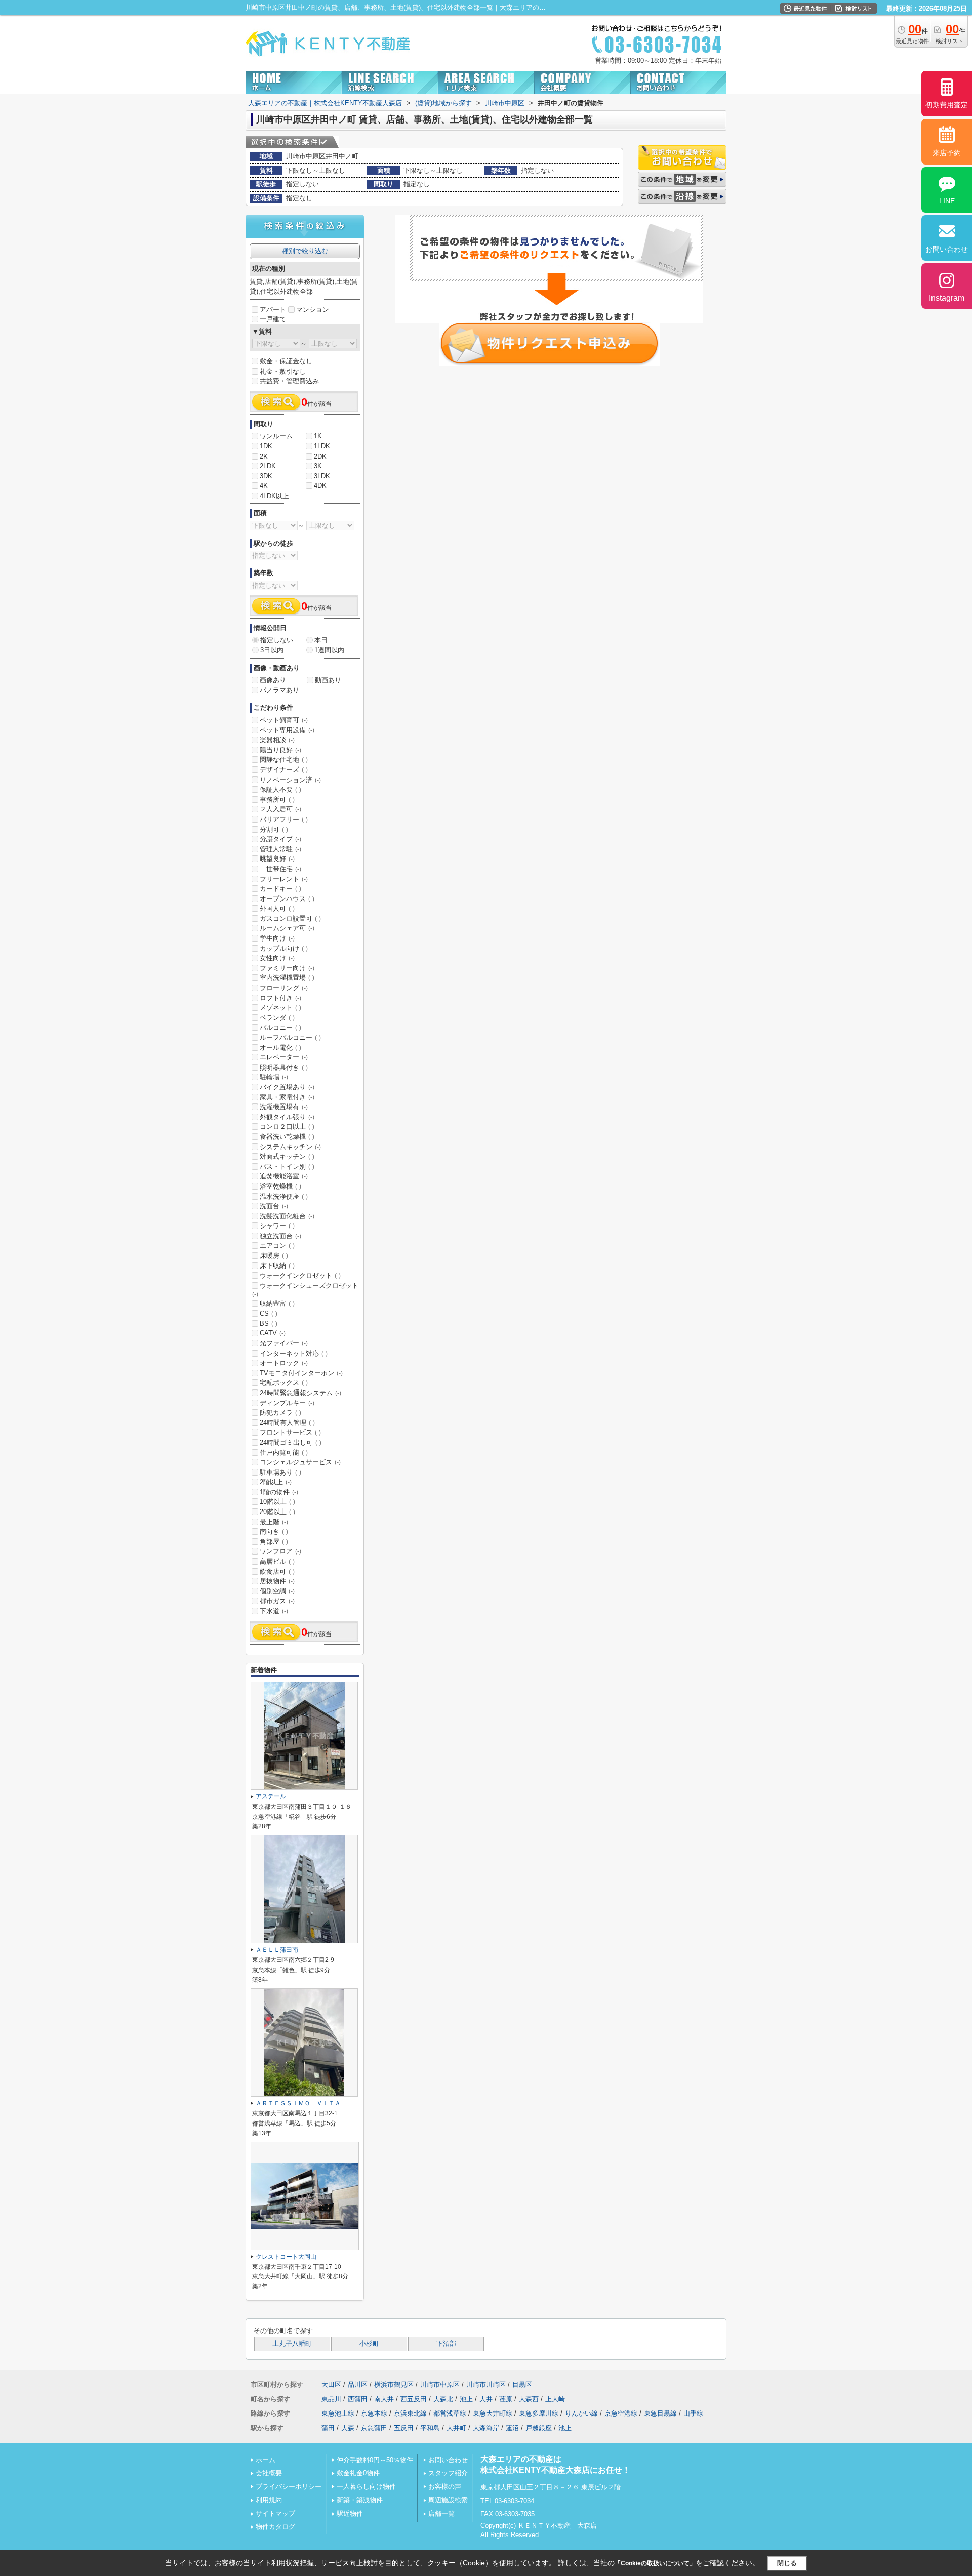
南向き (274, 1531)
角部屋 (274, 1542)
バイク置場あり (287, 1087)
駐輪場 (274, 1077)
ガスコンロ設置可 (290, 918)
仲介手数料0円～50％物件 (375, 2460)
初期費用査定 (947, 105)
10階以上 (277, 1502)
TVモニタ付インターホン (301, 1373)
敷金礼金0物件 (358, 2473)
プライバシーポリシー (289, 2487)
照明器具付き (284, 1067)
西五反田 (414, 2399)
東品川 (331, 2399)
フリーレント (284, 879)
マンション (313, 310)
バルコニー (280, 1027)
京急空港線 (621, 2413)
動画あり (328, 680)
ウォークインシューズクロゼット (305, 1290)
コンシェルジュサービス (300, 1462)
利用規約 (269, 2500)
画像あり (273, 680)
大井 (486, 2399)
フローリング (284, 988)
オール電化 (280, 1048)
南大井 (384, 2399)
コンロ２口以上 (287, 1127)
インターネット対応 (294, 1353)
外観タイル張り (287, 1117)
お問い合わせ (448, 2460)
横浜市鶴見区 (394, 2384)
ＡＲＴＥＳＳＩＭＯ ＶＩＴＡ (298, 2103)
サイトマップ (275, 2513)
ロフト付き (280, 998)
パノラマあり (279, 690)
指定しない (277, 640)
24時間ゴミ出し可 (291, 1442)
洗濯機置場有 (284, 1107)
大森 (348, 2428)
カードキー (280, 889)
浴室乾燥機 (280, 1186)
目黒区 (522, 2384)
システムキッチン (290, 1147)
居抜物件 (277, 1581)
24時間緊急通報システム (300, 1393)
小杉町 (369, 2344)
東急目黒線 (660, 2413)
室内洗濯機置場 (287, 978)
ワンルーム (276, 436)
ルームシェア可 (287, 928)
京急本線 (374, 2413)
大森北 (443, 2399)
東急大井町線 (493, 2413)
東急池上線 (338, 2413)
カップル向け (284, 948)
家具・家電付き (287, 1097)
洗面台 (274, 1206)
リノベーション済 (290, 780)
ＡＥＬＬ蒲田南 (277, 1950)
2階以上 (276, 1482)
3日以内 (272, 650)
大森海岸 (486, 2428)
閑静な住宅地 (284, 760)
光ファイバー (284, 1343)
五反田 (404, 2428)
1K (318, 436)
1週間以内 (329, 650)
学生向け (277, 938)
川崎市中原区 (440, 2384)
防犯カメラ (280, 1413)
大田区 (331, 2384)
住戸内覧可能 (284, 1453)
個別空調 (277, 1591)
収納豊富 (277, 1304)
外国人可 (277, 908)
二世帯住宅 (280, 869)
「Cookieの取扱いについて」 (655, 2563)
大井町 (456, 2428)
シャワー (277, 1226)
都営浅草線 (450, 2413)
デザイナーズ (284, 770)
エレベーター (284, 1057)
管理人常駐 (280, 849)
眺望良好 (277, 859)
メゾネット (280, 1008)
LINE (947, 201)
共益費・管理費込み (289, 381)
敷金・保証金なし (286, 361)
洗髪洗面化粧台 (287, 1216)
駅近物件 (350, 2513)
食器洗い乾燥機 (287, 1137)
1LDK (322, 446)
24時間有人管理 (287, 1423)
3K (318, 466)
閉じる (787, 2563)
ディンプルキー (287, 1403)
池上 (466, 2399)
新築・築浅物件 (360, 2500)
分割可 (274, 829)
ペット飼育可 (284, 720)
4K (264, 486)
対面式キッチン (287, 1156)
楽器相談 (277, 740)
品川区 (358, 2384)
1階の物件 (279, 1492)
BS (269, 1323)
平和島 (430, 2428)
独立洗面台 (280, 1236)
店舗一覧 (441, 2513)
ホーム (266, 2460)
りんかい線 (581, 2413)
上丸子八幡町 (292, 2344)
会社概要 (269, 2473)
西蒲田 (358, 2399)
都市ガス (277, 1601)
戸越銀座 (539, 2428)
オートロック (284, 1363)
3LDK (322, 476)
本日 (321, 640)
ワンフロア (280, 1551)
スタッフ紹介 (448, 2473)
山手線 (693, 2413)
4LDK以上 (274, 496)
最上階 (274, 1522)
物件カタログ (275, 2527)
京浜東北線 (410, 2413)
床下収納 (277, 1266)
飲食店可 (277, 1571)
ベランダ (277, 1018)
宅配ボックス (284, 1383)
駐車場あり (280, 1472)
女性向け (277, 958)
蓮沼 (512, 2428)
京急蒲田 (374, 2428)
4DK (320, 486)
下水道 (274, 1611)
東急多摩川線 (539, 2413)
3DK (266, 476)
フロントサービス (290, 1432)
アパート (273, 310)
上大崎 (555, 2399)
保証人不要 (280, 789)
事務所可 (277, 800)
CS (269, 1313)
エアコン (277, 1245)
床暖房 (274, 1256)
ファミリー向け (287, 968)
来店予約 (947, 153)
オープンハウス (287, 899)
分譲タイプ (280, 839)
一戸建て (273, 319)
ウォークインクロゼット (300, 1275)
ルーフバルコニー (290, 1037)
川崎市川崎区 (486, 2384)
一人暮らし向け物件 (366, 2487)
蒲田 (328, 2428)
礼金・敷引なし (283, 371)
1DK (266, 446)
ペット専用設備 (287, 730)
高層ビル (277, 1561)
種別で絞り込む (305, 251)
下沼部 (446, 2344)
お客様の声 (445, 2487)
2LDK (268, 466)
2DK (320, 456)
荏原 (506, 2399)
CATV (273, 1333)
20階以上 (277, 1512)
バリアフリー (284, 819)
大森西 (529, 2399)
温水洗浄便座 (284, 1196)
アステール (271, 1796)
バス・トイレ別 (287, 1167)
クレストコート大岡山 (286, 2257)
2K (264, 456)
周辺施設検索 (448, 2500)
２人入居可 (280, 809)
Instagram (947, 298)
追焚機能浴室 (284, 1176)
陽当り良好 (280, 750)
